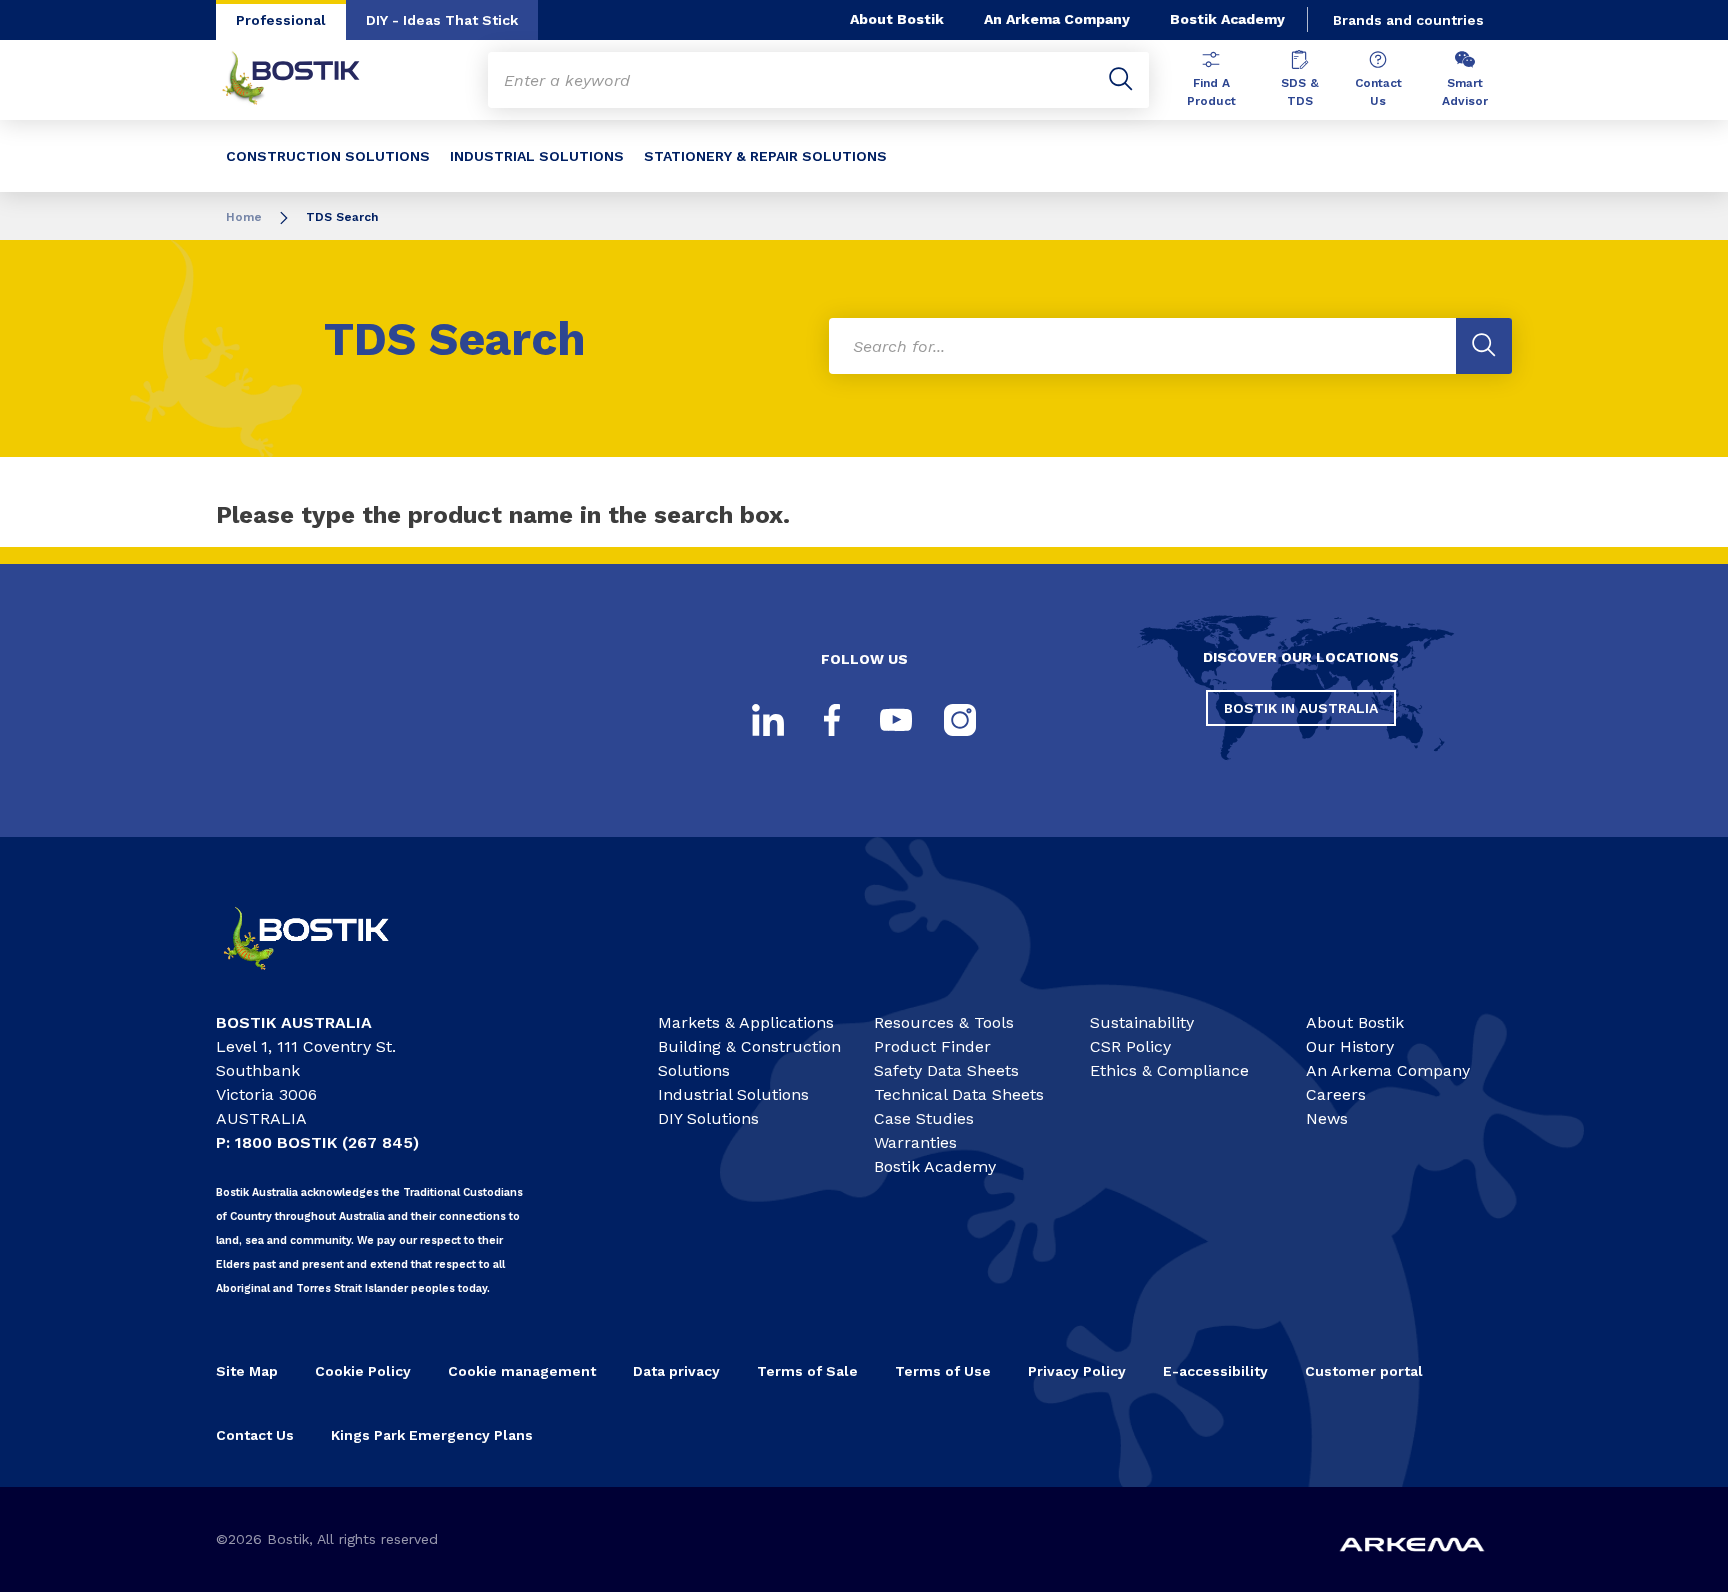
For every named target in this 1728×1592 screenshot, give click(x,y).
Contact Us (1378, 92)
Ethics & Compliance (1169, 1070)
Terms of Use (943, 1371)
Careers (1336, 1094)
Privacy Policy (1077, 1371)
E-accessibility (1215, 1371)
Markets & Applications (746, 1022)
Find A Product (1211, 92)
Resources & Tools (944, 1022)
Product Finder (932, 1046)
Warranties (915, 1142)
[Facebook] (832, 720)
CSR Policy (1130, 1046)
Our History (1350, 1046)
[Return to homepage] (306, 80)
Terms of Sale (807, 1371)
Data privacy (676, 1371)
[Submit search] (1121, 80)
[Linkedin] (768, 720)
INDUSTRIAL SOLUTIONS (537, 156)
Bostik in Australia (1301, 708)
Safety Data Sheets (946, 1070)
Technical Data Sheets (959, 1094)
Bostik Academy (1227, 19)
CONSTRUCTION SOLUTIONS (328, 156)
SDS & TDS (1300, 92)
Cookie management (522, 1371)
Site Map (247, 1371)
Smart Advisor (1465, 92)
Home (244, 217)
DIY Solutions (708, 1118)
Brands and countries (1408, 20)
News (1327, 1118)
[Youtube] (896, 720)
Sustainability (1142, 1022)
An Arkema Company (1057, 19)
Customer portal (1364, 1371)
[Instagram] (960, 720)
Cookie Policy (363, 1371)
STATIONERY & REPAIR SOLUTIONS (765, 156)
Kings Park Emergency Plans (432, 1435)
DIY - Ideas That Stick (442, 20)
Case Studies (924, 1118)
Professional (281, 20)
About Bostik (897, 19)
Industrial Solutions (733, 1094)
